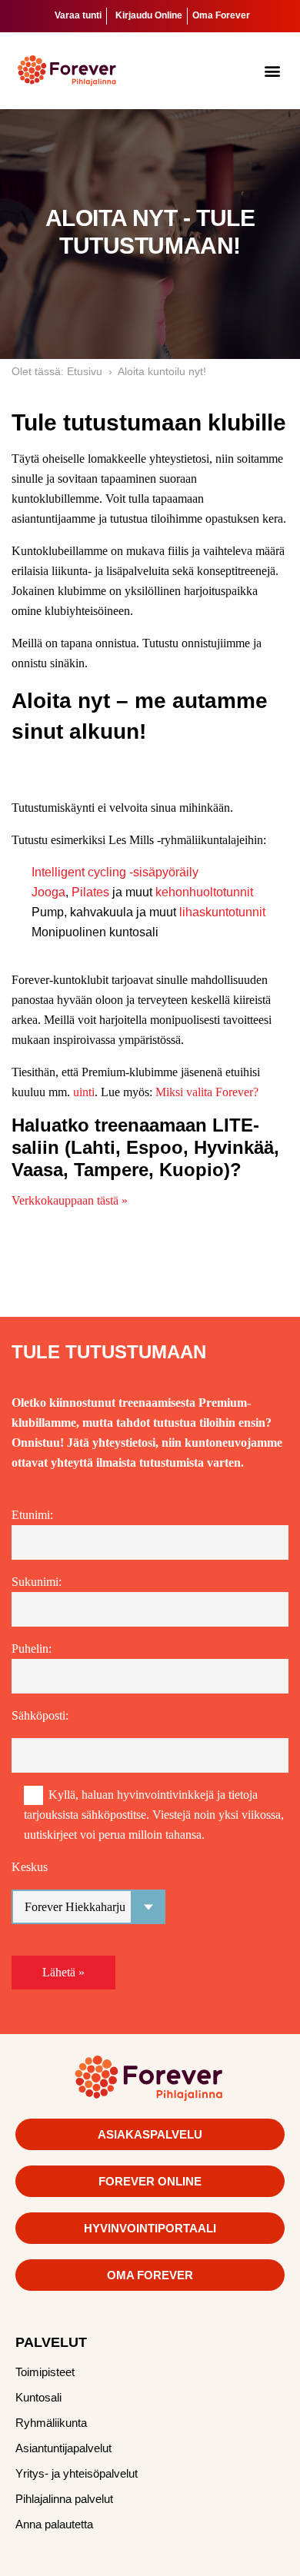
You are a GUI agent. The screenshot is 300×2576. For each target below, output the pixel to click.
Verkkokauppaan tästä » (70, 1200)
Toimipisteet (45, 2372)
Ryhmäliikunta (51, 2423)
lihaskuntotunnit (222, 912)
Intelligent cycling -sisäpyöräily (115, 872)
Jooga (48, 892)
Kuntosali (38, 2397)
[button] (273, 70)
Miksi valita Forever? (207, 1092)
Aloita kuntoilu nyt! (162, 371)
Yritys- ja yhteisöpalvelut (77, 2473)
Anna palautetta (54, 2524)
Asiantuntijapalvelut (63, 2448)
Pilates (90, 892)
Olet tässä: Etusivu (57, 371)
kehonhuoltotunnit (204, 892)
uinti (84, 1092)
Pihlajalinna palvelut (64, 2499)
